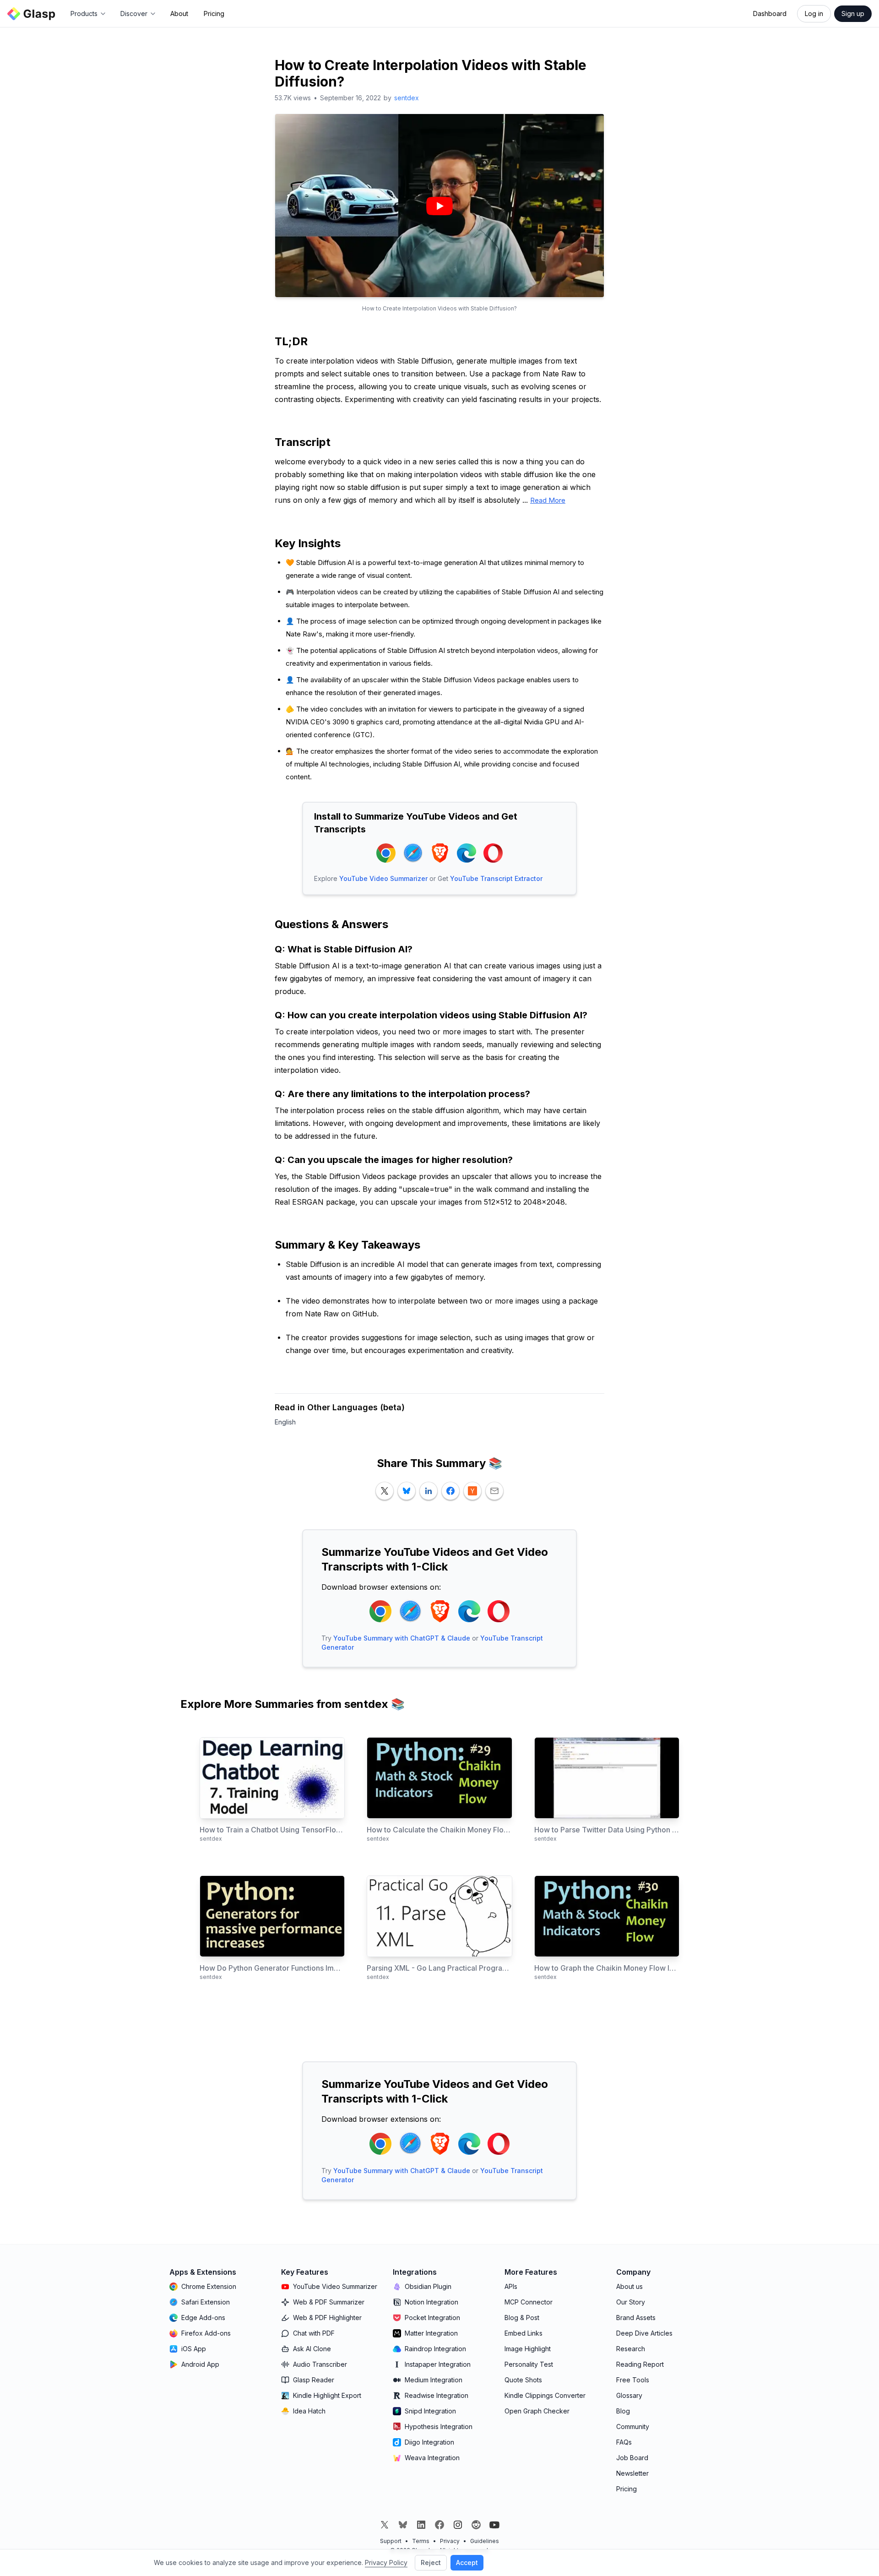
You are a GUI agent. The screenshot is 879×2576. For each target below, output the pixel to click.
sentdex (407, 98)
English (285, 1422)
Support (391, 2541)
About (179, 14)
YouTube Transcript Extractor (496, 878)
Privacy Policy (386, 2562)
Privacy (450, 2541)
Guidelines (485, 2541)
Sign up (853, 14)
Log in (814, 14)
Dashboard (770, 14)
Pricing (214, 14)
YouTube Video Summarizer (383, 878)
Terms (421, 2541)
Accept (467, 2562)
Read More (548, 500)
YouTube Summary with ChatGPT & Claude (402, 1638)
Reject (431, 2562)
